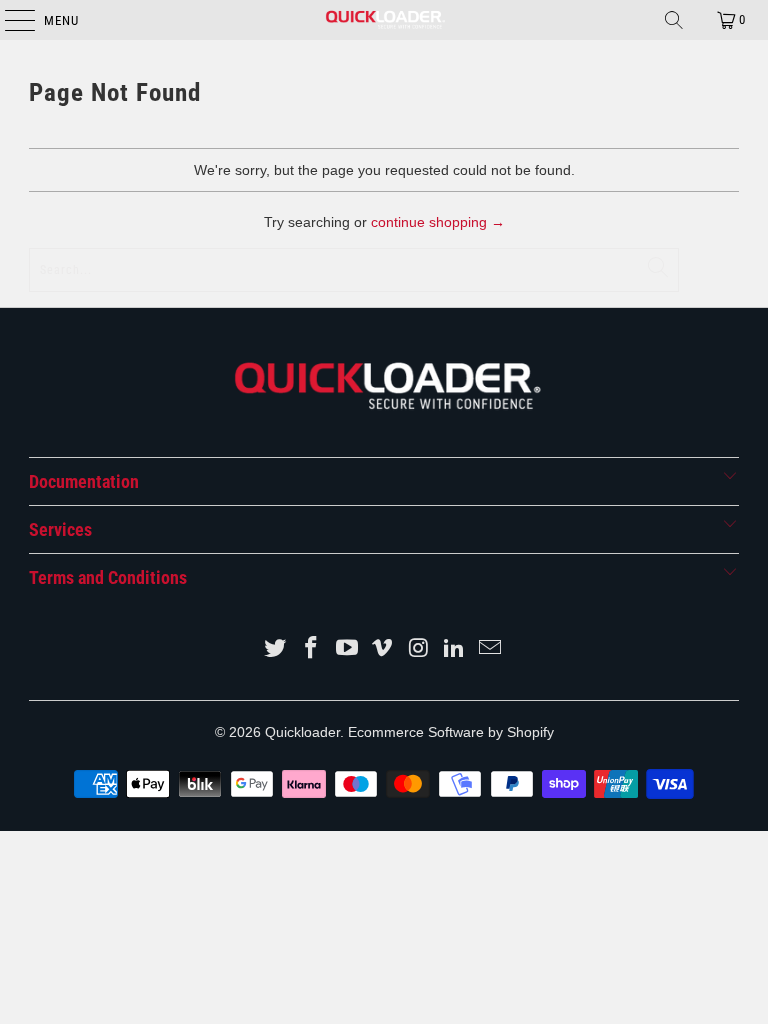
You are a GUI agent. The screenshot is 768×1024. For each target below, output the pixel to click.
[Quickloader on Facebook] (312, 649)
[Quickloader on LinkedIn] (455, 649)
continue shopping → (438, 222)
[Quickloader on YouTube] (347, 649)
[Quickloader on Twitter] (276, 649)
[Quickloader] (384, 20)
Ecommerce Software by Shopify (451, 732)
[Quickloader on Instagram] (419, 649)
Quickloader (302, 732)
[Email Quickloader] (490, 649)
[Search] (674, 20)
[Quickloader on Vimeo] (383, 649)
